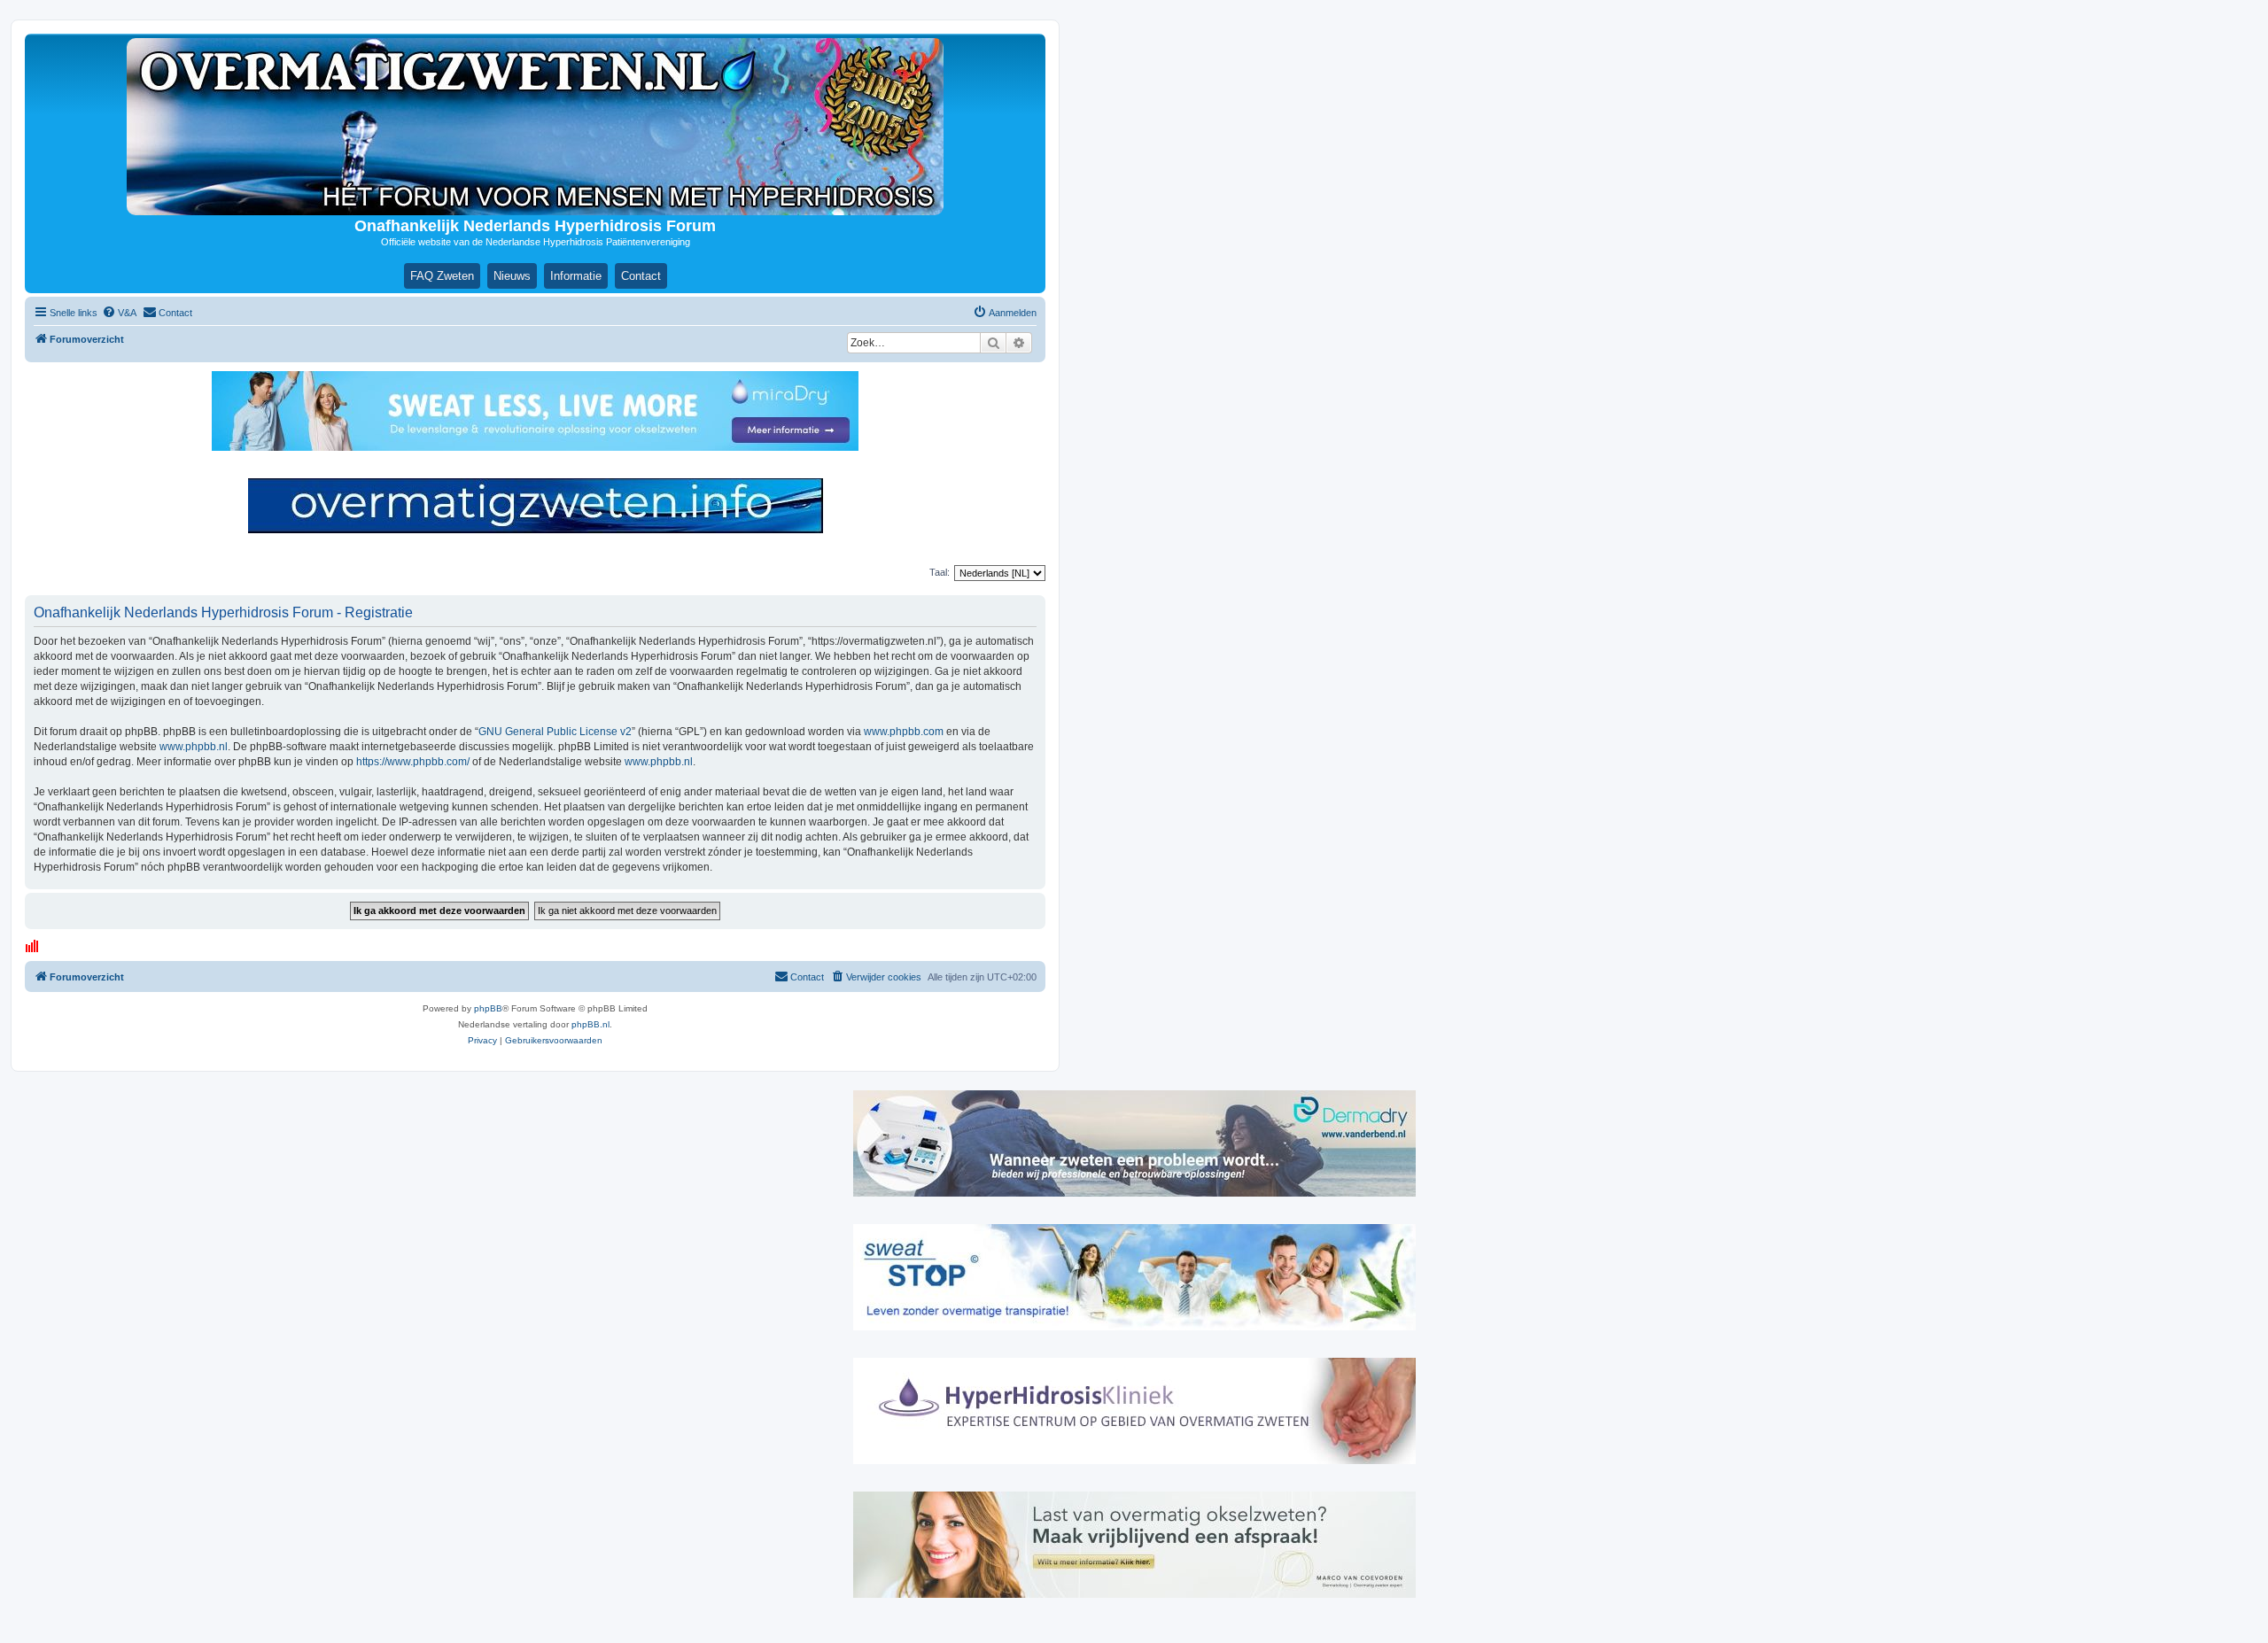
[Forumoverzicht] (535, 127)
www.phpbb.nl (194, 747)
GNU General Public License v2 (555, 732)
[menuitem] (119, 313)
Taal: (940, 572)
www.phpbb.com (904, 732)
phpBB (488, 1008)
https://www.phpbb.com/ (413, 762)
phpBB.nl (590, 1024)
